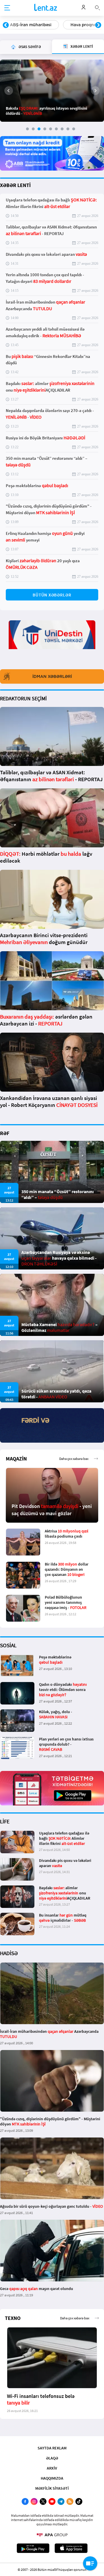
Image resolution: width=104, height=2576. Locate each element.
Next (98, 25)
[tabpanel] (52, 91)
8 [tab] (68, 129)
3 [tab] (39, 129)
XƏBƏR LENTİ (15, 185)
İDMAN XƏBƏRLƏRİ (52, 676)
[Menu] (7, 8)
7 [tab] (62, 129)
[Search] (97, 7)
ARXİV (52, 2468)
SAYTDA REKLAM (52, 2448)
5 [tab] (51, 129)
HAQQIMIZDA (52, 2478)
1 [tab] (27, 129)
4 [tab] (45, 129)
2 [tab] (33, 129)
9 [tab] (74, 129)
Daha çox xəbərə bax (74, 1459)
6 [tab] (56, 129)
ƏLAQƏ (52, 2458)
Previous (6, 25)
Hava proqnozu (25, 25)
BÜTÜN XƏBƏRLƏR (52, 595)
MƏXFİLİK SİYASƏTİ (52, 2488)
